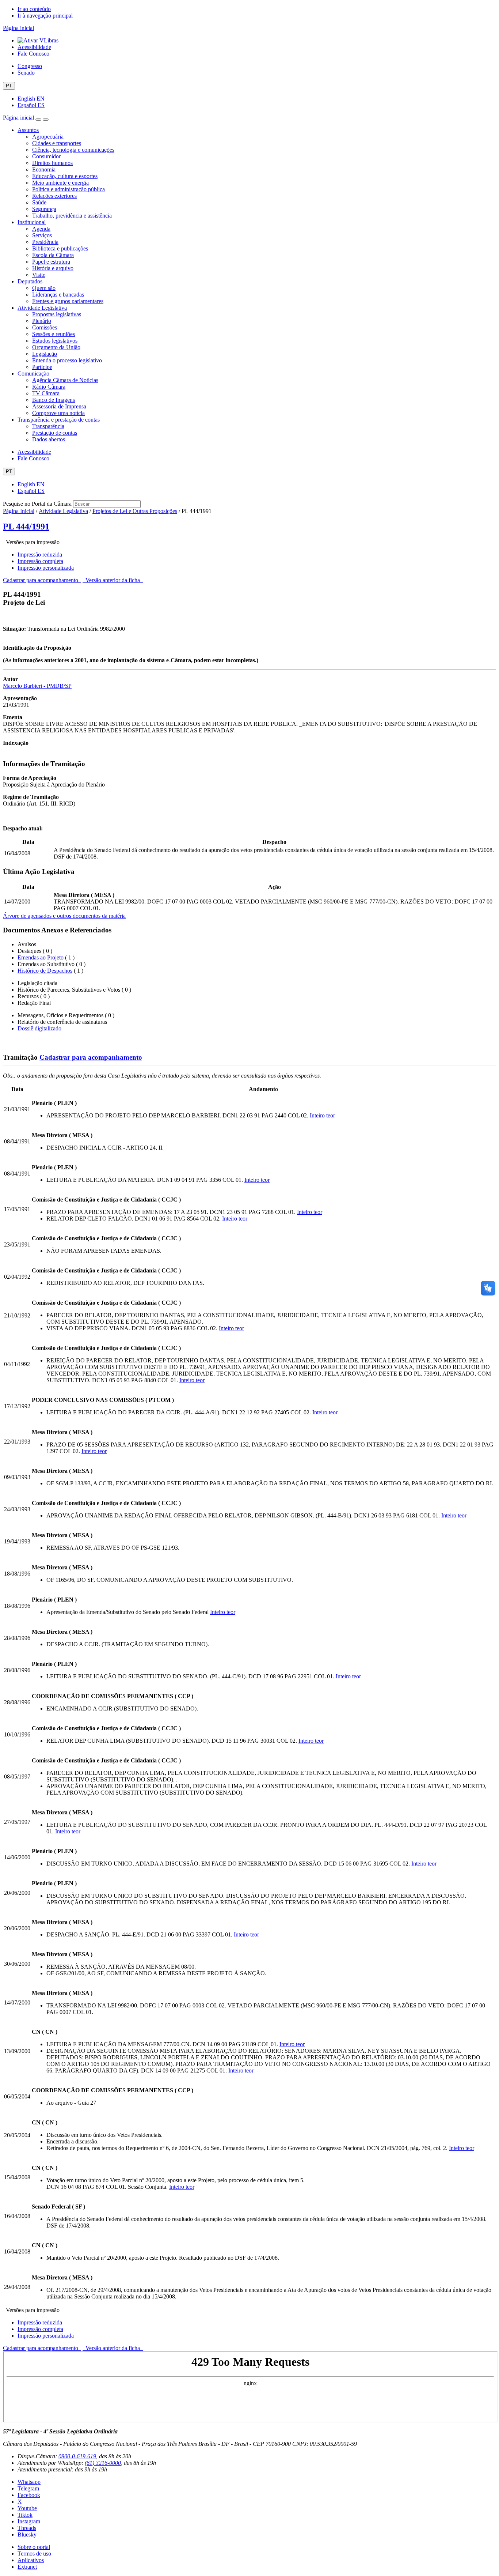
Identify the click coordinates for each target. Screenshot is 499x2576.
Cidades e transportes (57, 143)
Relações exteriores (54, 196)
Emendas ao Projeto (41, 957)
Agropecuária (48, 137)
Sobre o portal (34, 2547)
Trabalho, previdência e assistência (72, 216)
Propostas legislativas (57, 314)
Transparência (48, 426)
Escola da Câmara (53, 255)
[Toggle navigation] (38, 120)
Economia (44, 169)
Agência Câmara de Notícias (65, 380)
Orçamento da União (56, 347)
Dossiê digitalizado (39, 1028)
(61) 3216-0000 (103, 2463)
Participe (42, 367)
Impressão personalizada (46, 568)
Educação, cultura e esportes (65, 176)
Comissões (45, 327)
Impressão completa (40, 561)
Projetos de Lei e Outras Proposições (135, 511)
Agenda (41, 229)
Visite (39, 275)
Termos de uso (34, 2554)
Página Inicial (19, 511)
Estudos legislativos (55, 341)
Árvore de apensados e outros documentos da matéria (64, 916)
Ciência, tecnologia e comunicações (73, 150)
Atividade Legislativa (42, 308)
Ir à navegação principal (45, 16)
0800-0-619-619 (77, 2456)
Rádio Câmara (49, 387)
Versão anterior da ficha (113, 580)
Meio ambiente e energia (60, 183)
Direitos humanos (52, 163)
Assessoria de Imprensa (59, 406)
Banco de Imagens (54, 400)
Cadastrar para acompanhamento (42, 580)
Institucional (32, 222)
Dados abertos (49, 439)
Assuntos (28, 130)
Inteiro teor (322, 1115)
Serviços (42, 235)
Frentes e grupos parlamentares (68, 301)
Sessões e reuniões (54, 334)
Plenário (42, 321)
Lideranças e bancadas (58, 295)
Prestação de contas (55, 433)
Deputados (30, 281)
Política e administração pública (68, 189)
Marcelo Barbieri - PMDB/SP (37, 686)
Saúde (39, 202)
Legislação (45, 354)
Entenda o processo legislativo (67, 360)
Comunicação (33, 374)
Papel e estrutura (51, 262)
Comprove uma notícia (58, 413)
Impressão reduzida (40, 555)
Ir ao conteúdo (34, 9)
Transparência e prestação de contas (59, 420)
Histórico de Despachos (45, 971)
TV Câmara (46, 393)
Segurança (44, 209)
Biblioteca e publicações (60, 248)
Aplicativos (31, 2560)
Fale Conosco (33, 54)
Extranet (27, 2567)
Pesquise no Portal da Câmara (37, 504)
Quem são (44, 288)
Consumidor (46, 156)
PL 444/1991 (26, 527)
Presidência (45, 242)
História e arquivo (53, 268)
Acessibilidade (34, 47)
